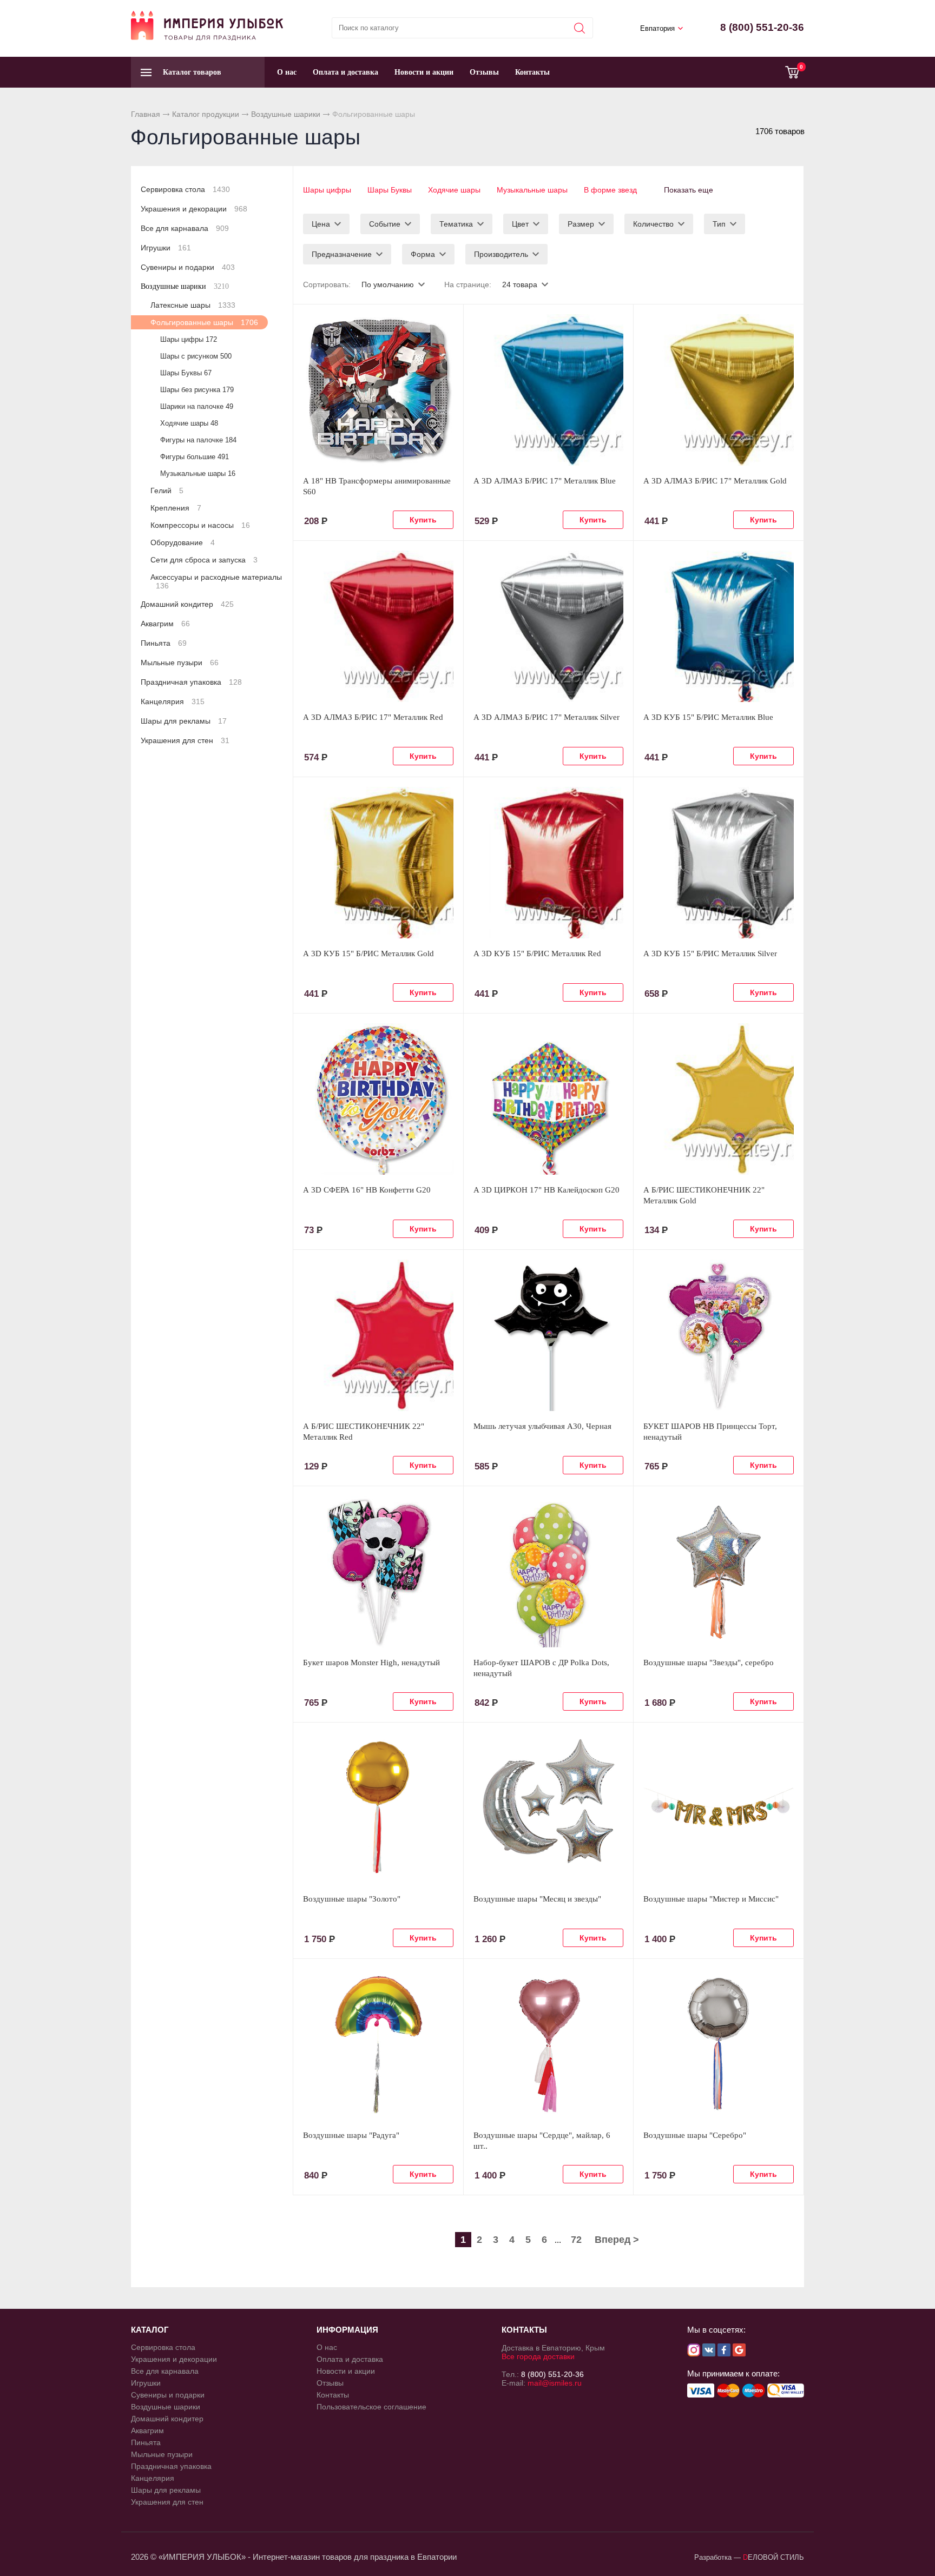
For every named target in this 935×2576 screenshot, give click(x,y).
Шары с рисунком (196, 356)
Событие (385, 224)
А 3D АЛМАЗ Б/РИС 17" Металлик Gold (715, 481)
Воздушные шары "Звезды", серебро (709, 1663)
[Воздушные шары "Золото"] (378, 1808)
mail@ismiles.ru (555, 2383)
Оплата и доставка (345, 72)
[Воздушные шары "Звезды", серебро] (719, 1572)
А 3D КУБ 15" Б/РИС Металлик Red (537, 953)
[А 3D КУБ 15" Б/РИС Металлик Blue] (719, 626)
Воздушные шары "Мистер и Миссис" (711, 1899)
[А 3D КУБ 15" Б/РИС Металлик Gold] (378, 863)
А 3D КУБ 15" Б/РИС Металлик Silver (710, 953)
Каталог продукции (206, 114)
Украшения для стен (185, 740)
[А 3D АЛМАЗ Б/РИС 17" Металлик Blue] (549, 390)
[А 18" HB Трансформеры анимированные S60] (378, 390)
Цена (321, 224)
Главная (146, 114)
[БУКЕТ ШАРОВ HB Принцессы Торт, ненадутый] (719, 1335)
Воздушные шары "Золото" (352, 1899)
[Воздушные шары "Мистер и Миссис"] (719, 1808)
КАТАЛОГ (150, 2330)
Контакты (532, 72)
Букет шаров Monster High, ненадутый (371, 1663)
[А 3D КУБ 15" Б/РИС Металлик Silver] (719, 863)
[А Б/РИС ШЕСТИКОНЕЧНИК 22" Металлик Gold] (719, 1099)
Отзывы (484, 72)
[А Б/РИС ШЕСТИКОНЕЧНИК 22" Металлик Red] (378, 1335)
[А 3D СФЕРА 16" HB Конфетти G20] (378, 1099)
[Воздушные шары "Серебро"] (719, 2044)
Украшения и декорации (194, 209)
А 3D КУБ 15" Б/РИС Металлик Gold (368, 953)
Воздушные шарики (286, 114)
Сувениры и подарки (188, 267)
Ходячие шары (454, 190)
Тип (719, 224)
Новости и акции (424, 72)
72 (576, 2240)
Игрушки (166, 248)
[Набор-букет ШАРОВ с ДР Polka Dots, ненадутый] (549, 1572)
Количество (653, 224)
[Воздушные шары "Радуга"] (378, 2044)
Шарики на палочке (197, 406)
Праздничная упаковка (191, 682)
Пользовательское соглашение (371, 2407)
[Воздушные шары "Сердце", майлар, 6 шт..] (549, 2044)
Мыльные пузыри (180, 663)
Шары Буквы (390, 190)
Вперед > (617, 2240)
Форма (423, 254)
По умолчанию (388, 284)
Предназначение (342, 254)
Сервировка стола (185, 189)
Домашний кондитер (187, 604)
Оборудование (183, 542)
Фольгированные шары (204, 322)
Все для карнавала (185, 228)
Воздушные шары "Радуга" (351, 2135)
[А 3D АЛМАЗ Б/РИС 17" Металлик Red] (378, 626)
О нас (287, 72)
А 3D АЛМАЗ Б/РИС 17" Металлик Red (373, 717)
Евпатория (657, 28)
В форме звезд (610, 190)
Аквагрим (165, 624)
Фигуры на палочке (198, 440)
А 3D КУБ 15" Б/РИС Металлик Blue (708, 717)
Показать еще (689, 190)
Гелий (167, 491)
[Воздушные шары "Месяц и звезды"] (549, 1808)
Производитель (501, 254)
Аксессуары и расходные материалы (216, 581)
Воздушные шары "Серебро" (695, 2135)
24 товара (520, 284)
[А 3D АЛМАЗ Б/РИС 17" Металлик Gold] (719, 390)
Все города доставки (538, 2356)
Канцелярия (173, 701)
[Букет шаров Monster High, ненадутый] (378, 1572)
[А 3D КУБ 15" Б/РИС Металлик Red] (549, 863)
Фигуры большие (195, 457)
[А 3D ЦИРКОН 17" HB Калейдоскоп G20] (549, 1099)
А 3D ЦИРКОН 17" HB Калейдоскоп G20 (546, 1190)
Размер (581, 224)
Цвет (520, 224)
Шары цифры (327, 190)
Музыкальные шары (532, 190)
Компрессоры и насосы (200, 525)
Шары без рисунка (197, 390)
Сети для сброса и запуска (204, 560)
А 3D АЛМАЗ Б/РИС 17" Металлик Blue (545, 481)
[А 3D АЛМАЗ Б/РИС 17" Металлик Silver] (549, 626)
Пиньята (164, 643)
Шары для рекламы (184, 721)
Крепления (176, 508)
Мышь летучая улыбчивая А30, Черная (542, 1426)
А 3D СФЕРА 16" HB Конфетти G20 (367, 1190)
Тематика (456, 224)
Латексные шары (193, 305)
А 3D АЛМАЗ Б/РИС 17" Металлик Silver (546, 717)
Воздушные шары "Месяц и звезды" (537, 1899)
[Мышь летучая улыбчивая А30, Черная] (549, 1335)
